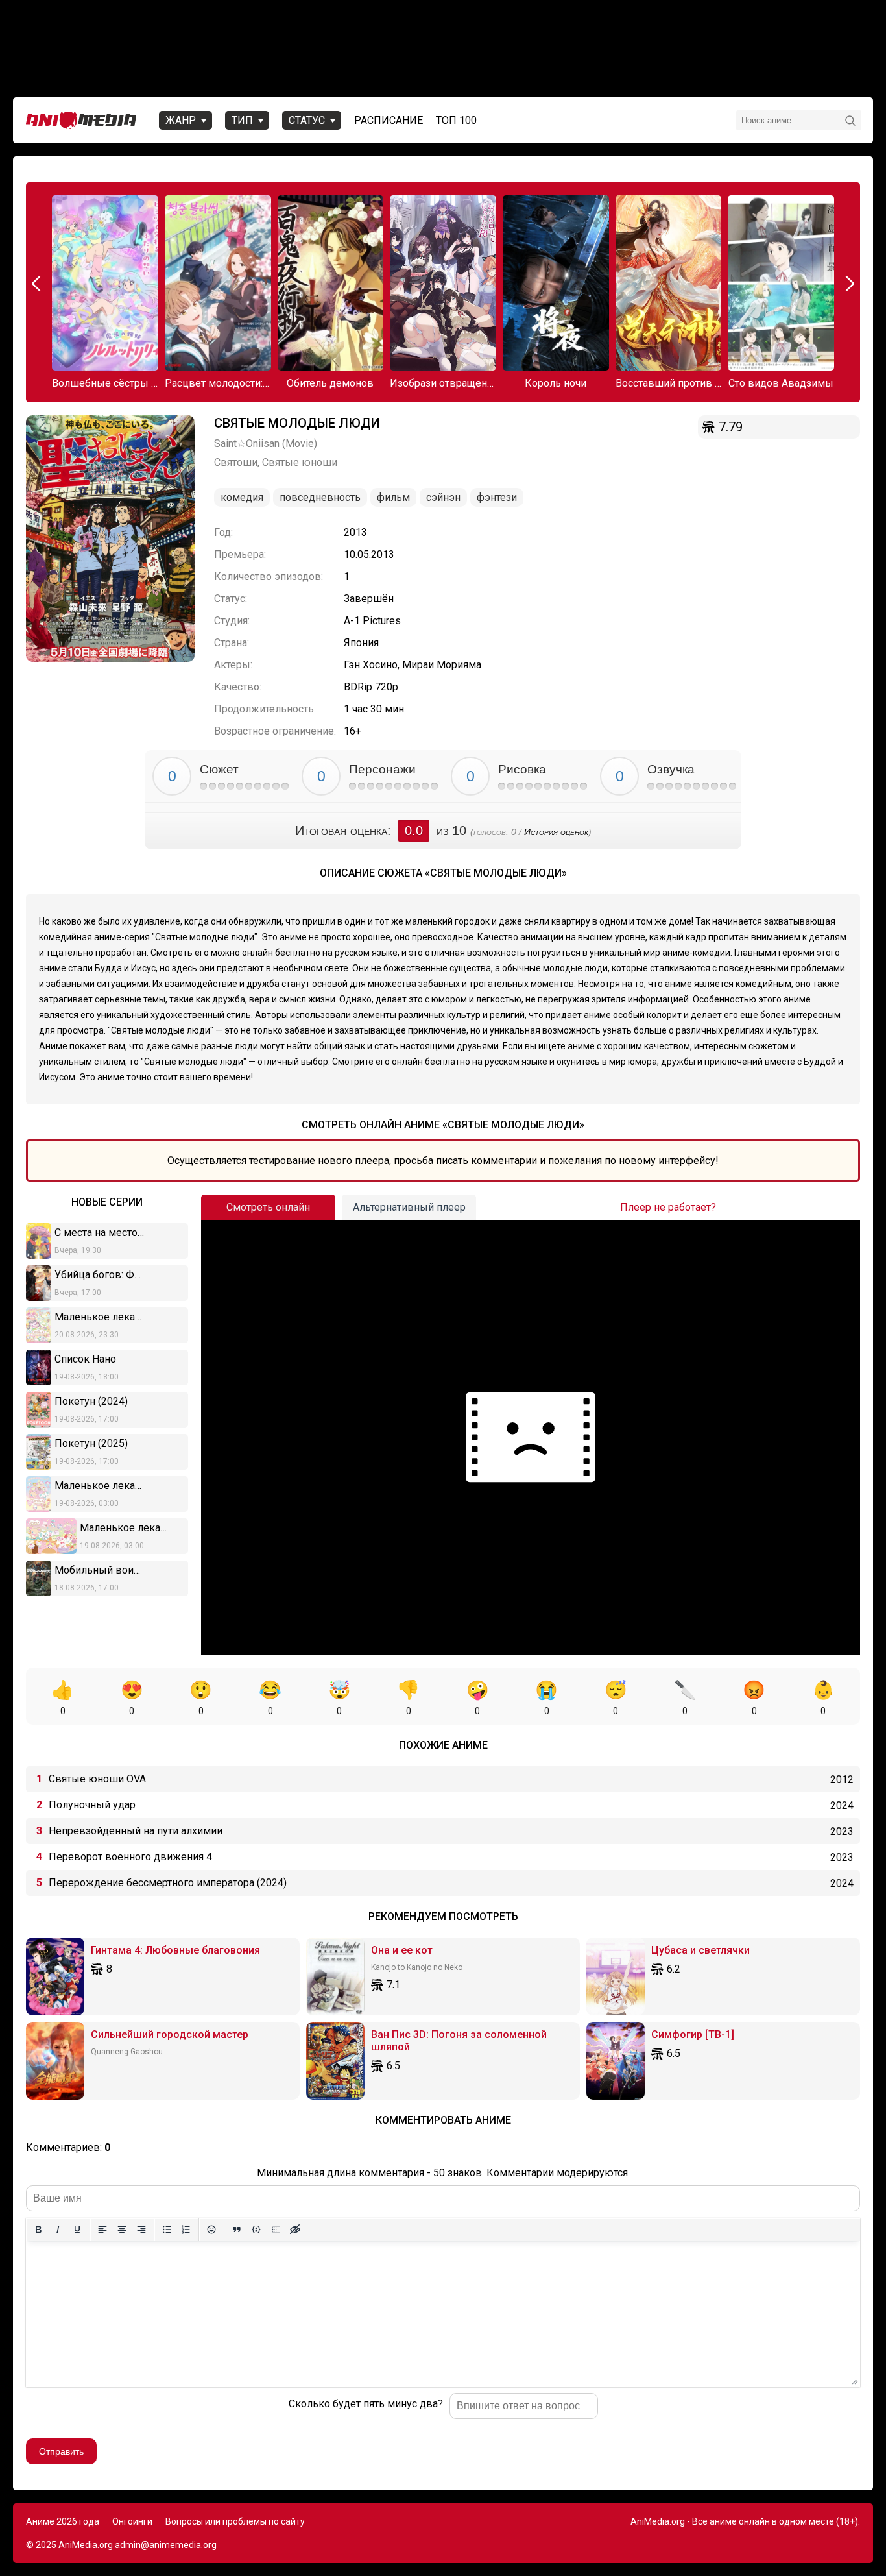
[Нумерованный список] (186, 2230)
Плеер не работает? (668, 1207)
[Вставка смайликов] (211, 2230)
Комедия (242, 497)
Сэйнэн (443, 497)
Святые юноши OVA (97, 1779)
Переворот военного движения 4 (130, 1857)
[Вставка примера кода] (256, 2230)
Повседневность (320, 497)
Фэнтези (497, 497)
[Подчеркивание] (77, 2230)
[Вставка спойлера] (276, 2230)
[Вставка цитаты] (237, 2230)
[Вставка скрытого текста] (295, 2230)
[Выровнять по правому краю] (141, 2230)
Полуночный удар (92, 1805)
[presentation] (38, 284)
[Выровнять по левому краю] (102, 2230)
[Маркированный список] (167, 2230)
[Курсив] (58, 2230)
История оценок (556, 832)
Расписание (389, 120)
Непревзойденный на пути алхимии (136, 1831)
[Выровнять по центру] (122, 2230)
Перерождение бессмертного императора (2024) (168, 1883)
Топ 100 (456, 120)
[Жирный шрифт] (38, 2230)
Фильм (393, 497)
